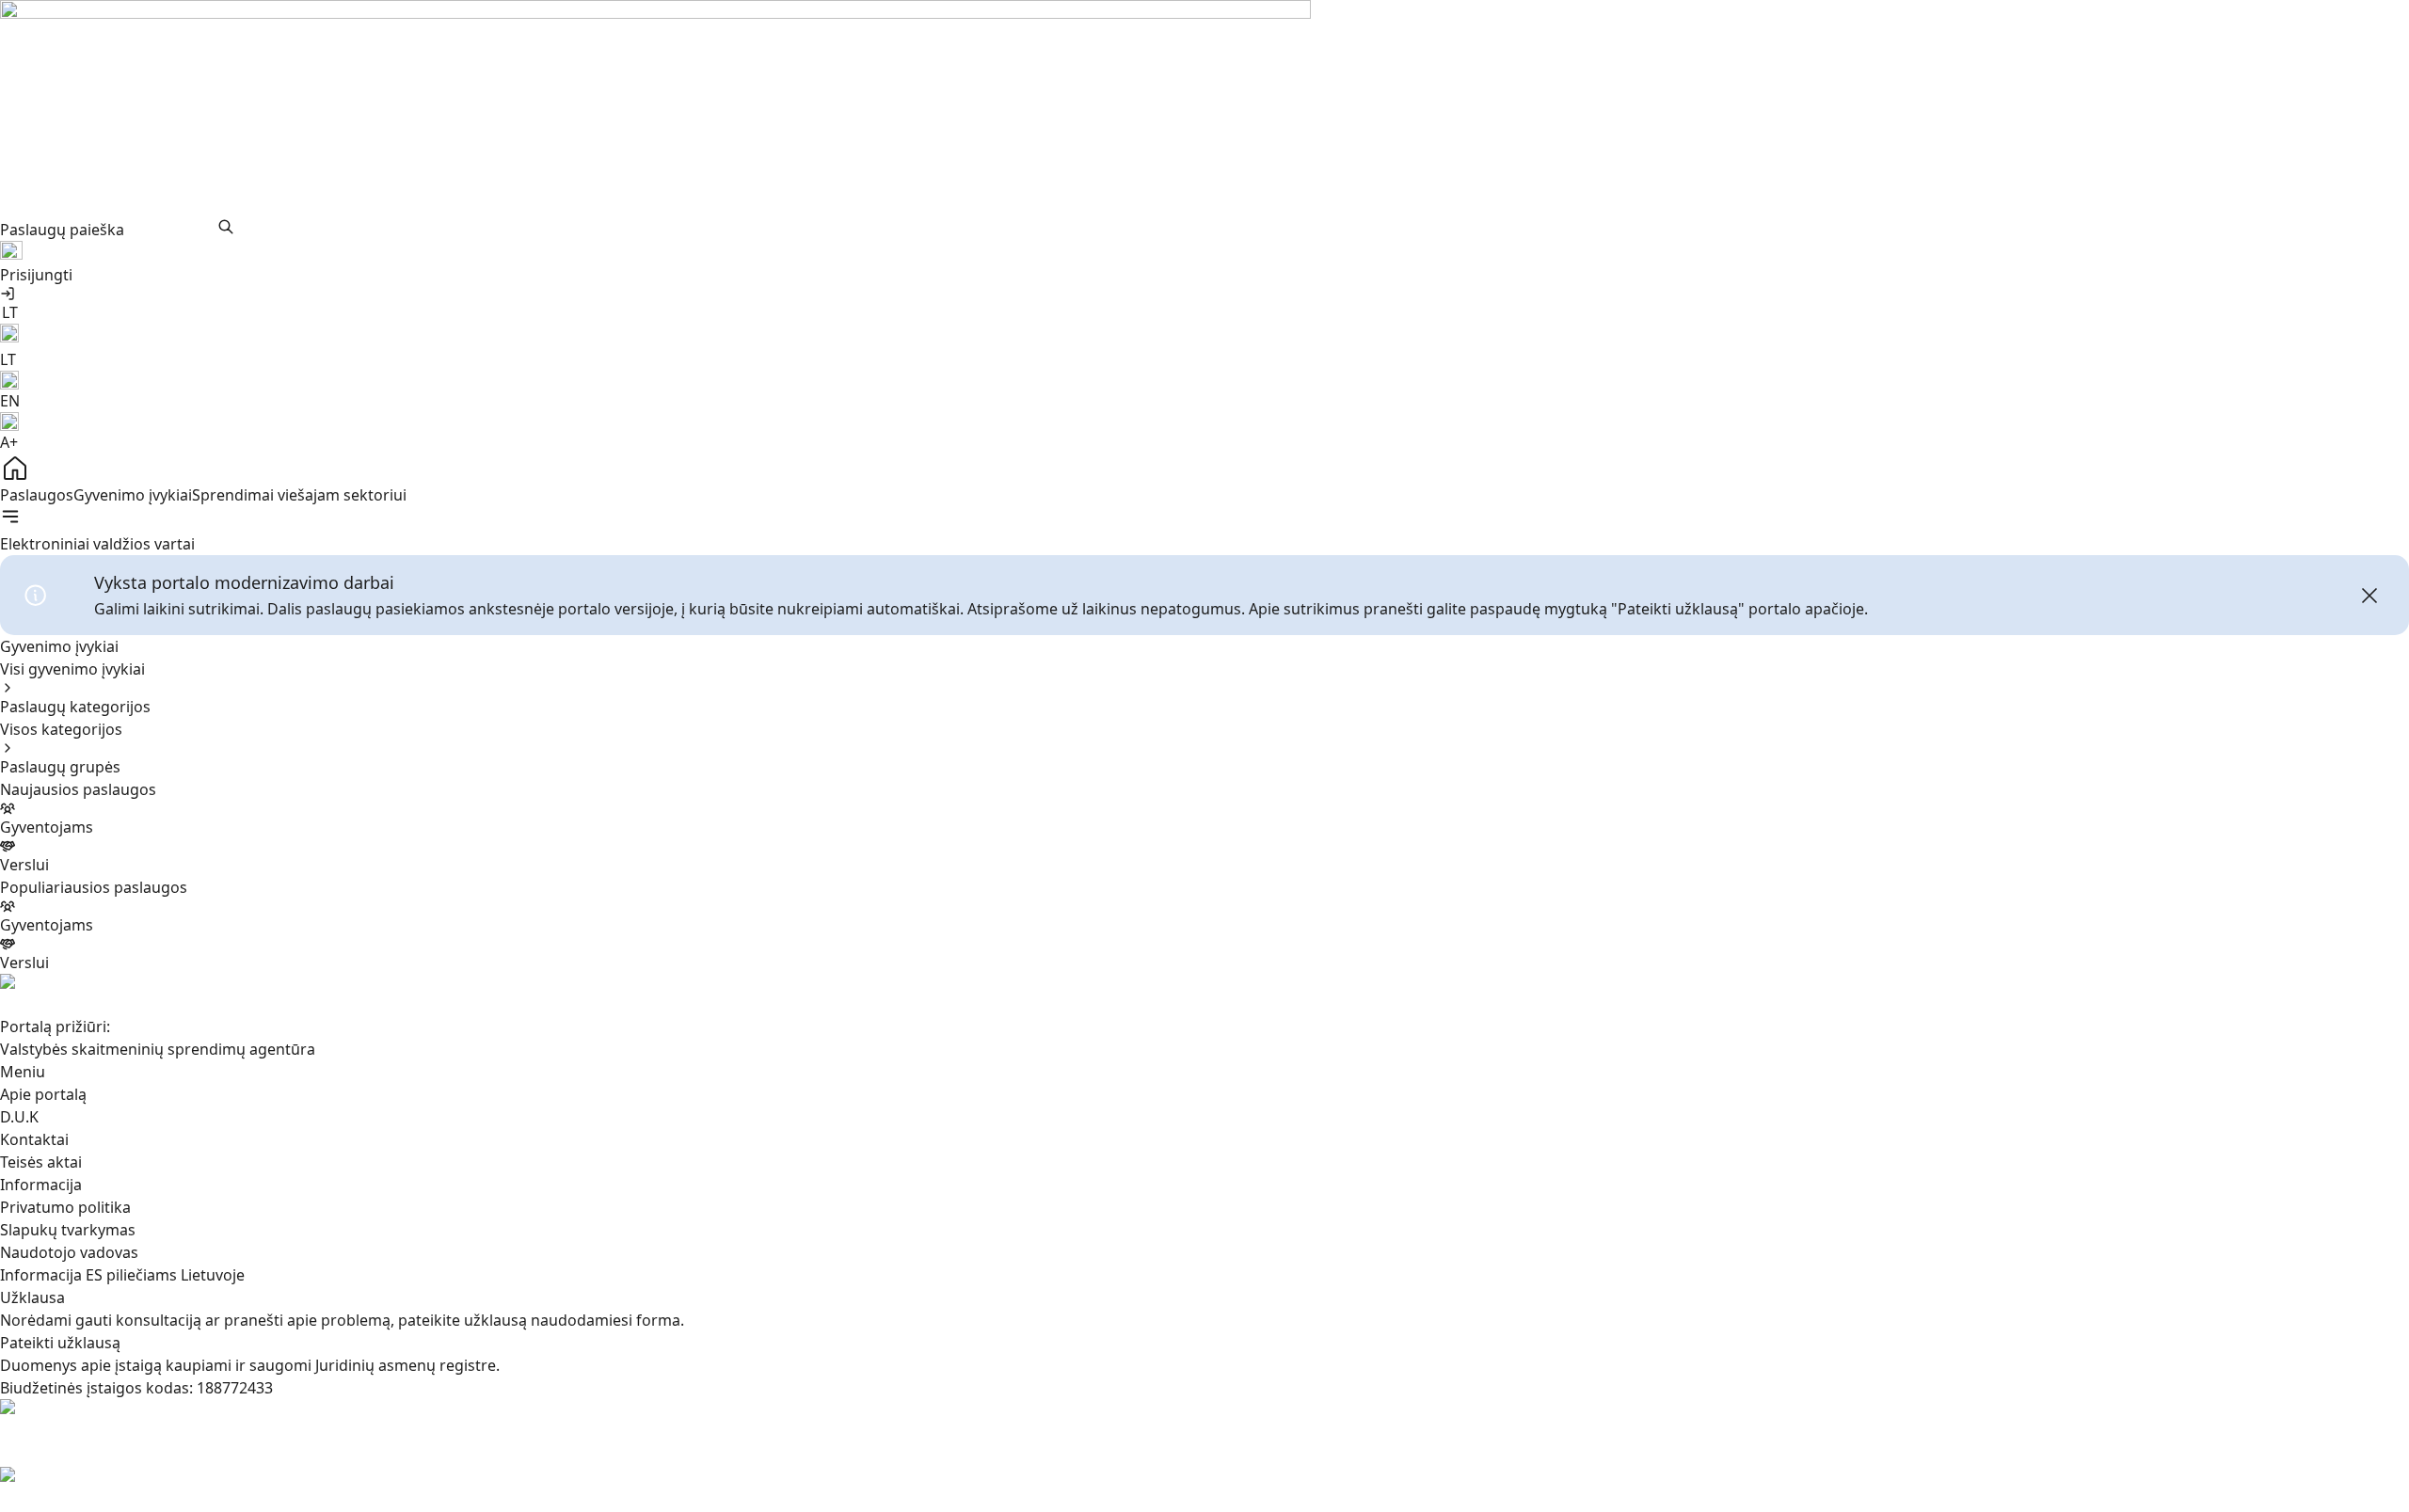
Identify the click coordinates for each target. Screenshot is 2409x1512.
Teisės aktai (41, 1162)
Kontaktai (34, 1139)
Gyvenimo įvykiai (133, 495)
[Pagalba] (1204, 252)
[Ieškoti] (226, 227)
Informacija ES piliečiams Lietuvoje (122, 1275)
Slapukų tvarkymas (68, 1230)
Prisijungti (36, 275)
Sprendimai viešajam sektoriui (299, 495)
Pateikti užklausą (60, 1343)
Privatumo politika (65, 1207)
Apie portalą (43, 1094)
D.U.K (19, 1117)
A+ (9, 442)
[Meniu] (10, 517)
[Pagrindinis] (1204, 469)
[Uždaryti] (2369, 596)
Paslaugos (37, 495)
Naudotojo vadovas (69, 1252)
